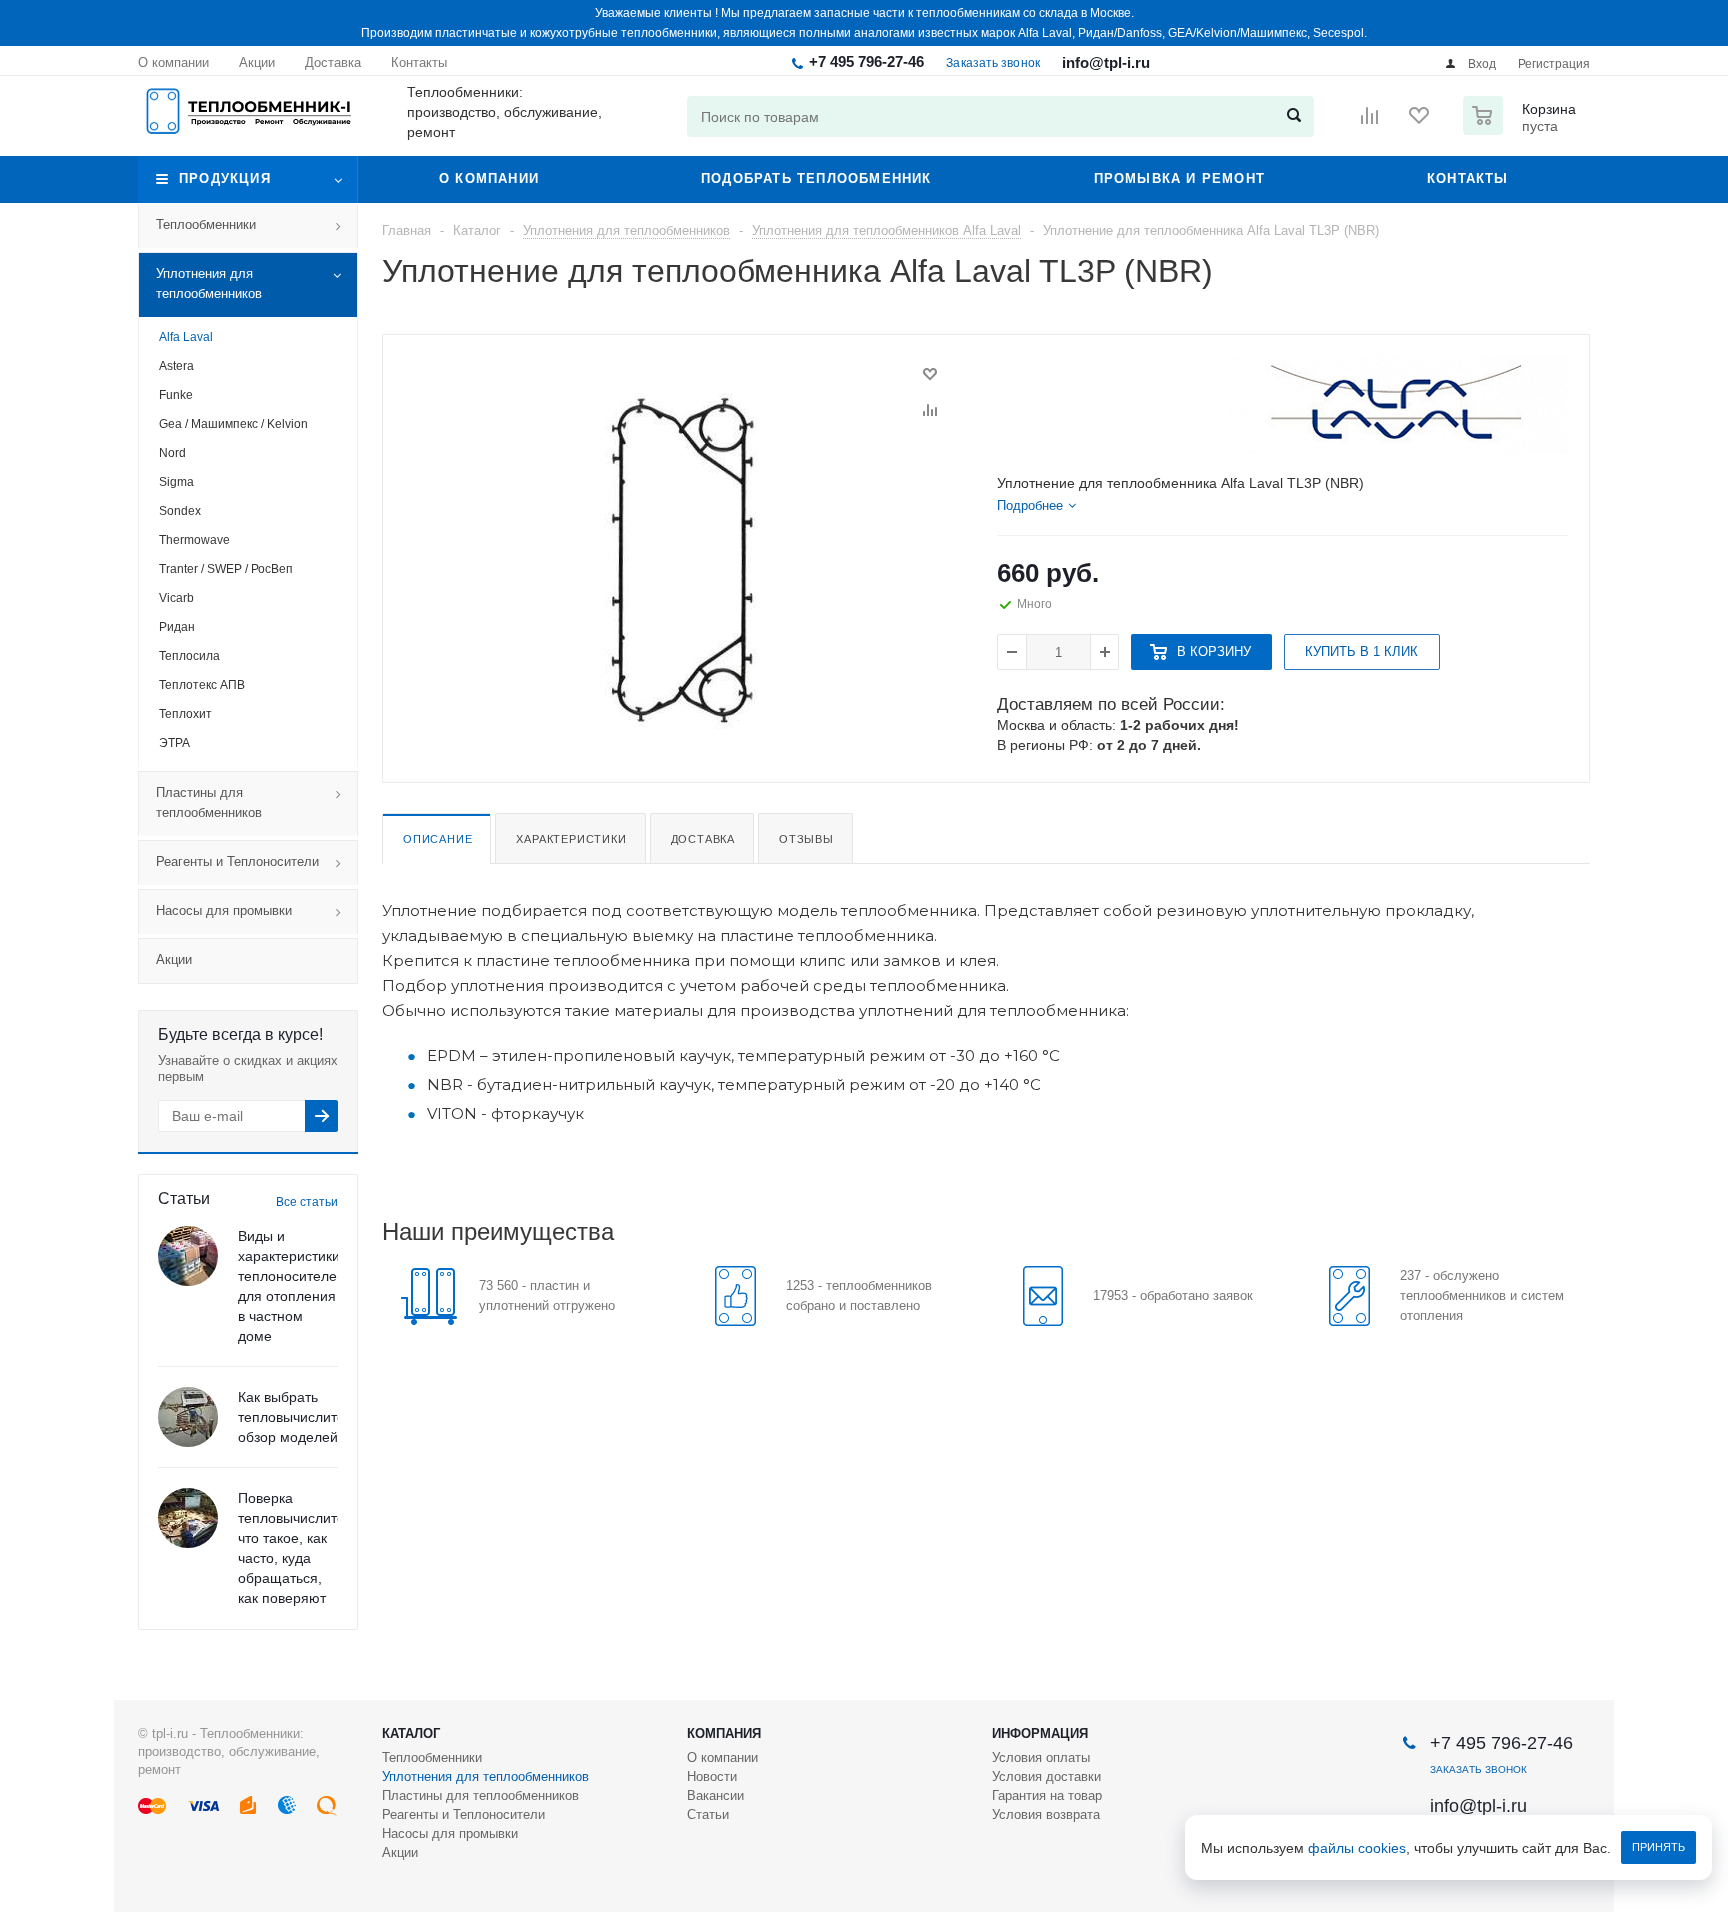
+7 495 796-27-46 (866, 61)
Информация (1040, 1733)
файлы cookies (1357, 1848)
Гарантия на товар (1047, 1795)
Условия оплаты (1041, 1757)
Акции (174, 959)
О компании (489, 178)
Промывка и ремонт (1179, 178)
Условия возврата (1046, 1814)
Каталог (411, 1733)
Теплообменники (206, 224)
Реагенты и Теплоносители (237, 861)
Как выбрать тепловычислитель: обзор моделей (301, 1417)
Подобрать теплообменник (816, 178)
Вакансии (715, 1795)
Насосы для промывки (224, 910)
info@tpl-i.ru (1106, 62)
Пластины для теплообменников (209, 802)
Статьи (708, 1814)
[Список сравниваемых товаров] (1370, 122)
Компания (724, 1733)
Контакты (1468, 178)
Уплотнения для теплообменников (209, 283)
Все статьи (307, 1202)
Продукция (225, 178)
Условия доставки (1046, 1776)
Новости (712, 1776)
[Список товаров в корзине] (1522, 129)
